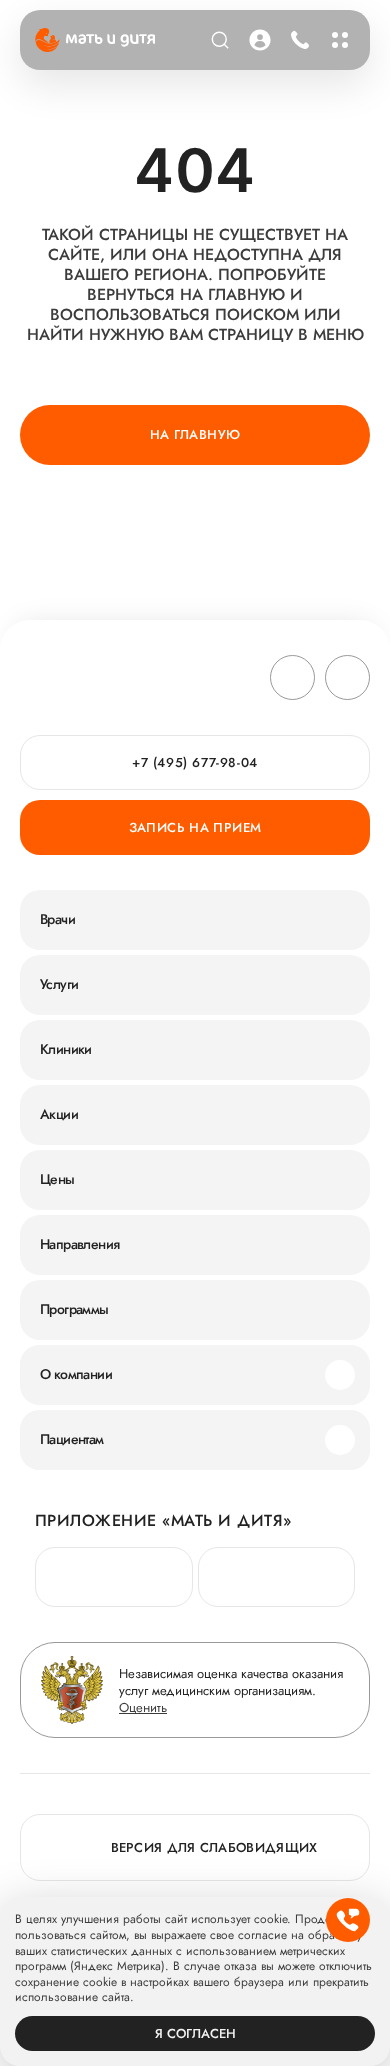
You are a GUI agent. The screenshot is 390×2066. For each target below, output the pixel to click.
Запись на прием (195, 827)
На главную (195, 434)
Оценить (143, 1707)
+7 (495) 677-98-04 (297, 40)
